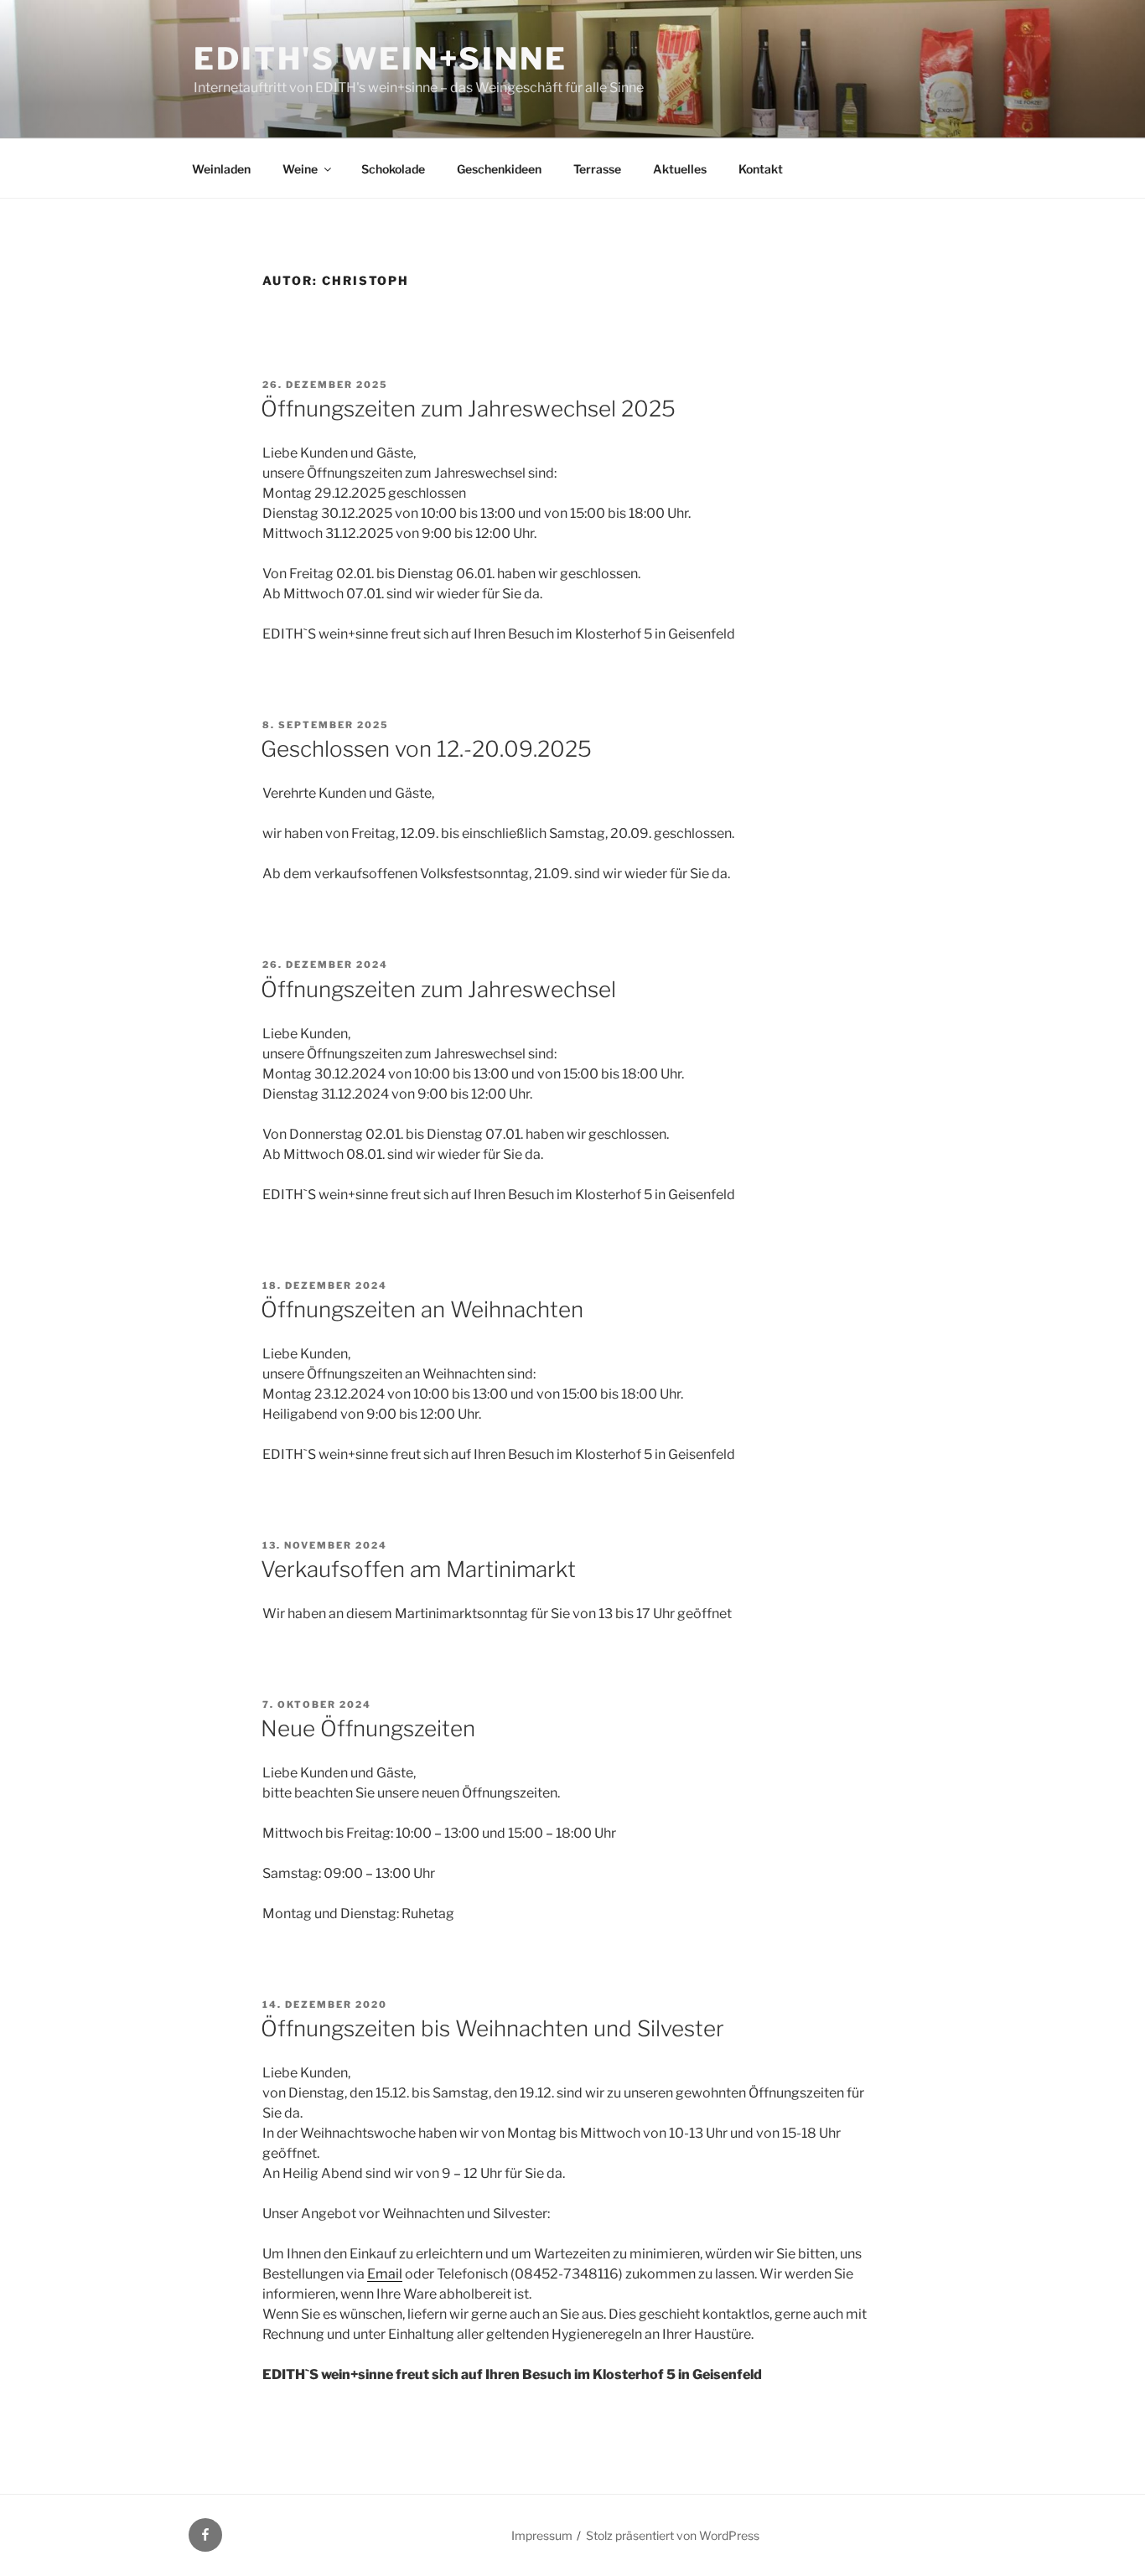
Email (385, 2274)
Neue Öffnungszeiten (368, 1728)
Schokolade (393, 169)
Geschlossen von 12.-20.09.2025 (426, 749)
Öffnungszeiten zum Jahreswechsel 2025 (468, 409)
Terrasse (597, 169)
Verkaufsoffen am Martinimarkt (418, 1569)
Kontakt (761, 169)
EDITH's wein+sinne (381, 59)
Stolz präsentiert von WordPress (673, 2535)
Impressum (542, 2535)
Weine (300, 169)
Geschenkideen (499, 169)
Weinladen (221, 169)
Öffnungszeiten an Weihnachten (422, 1309)
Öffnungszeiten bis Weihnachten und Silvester (492, 2028)
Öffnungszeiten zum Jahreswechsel (438, 989)
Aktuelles (680, 169)
